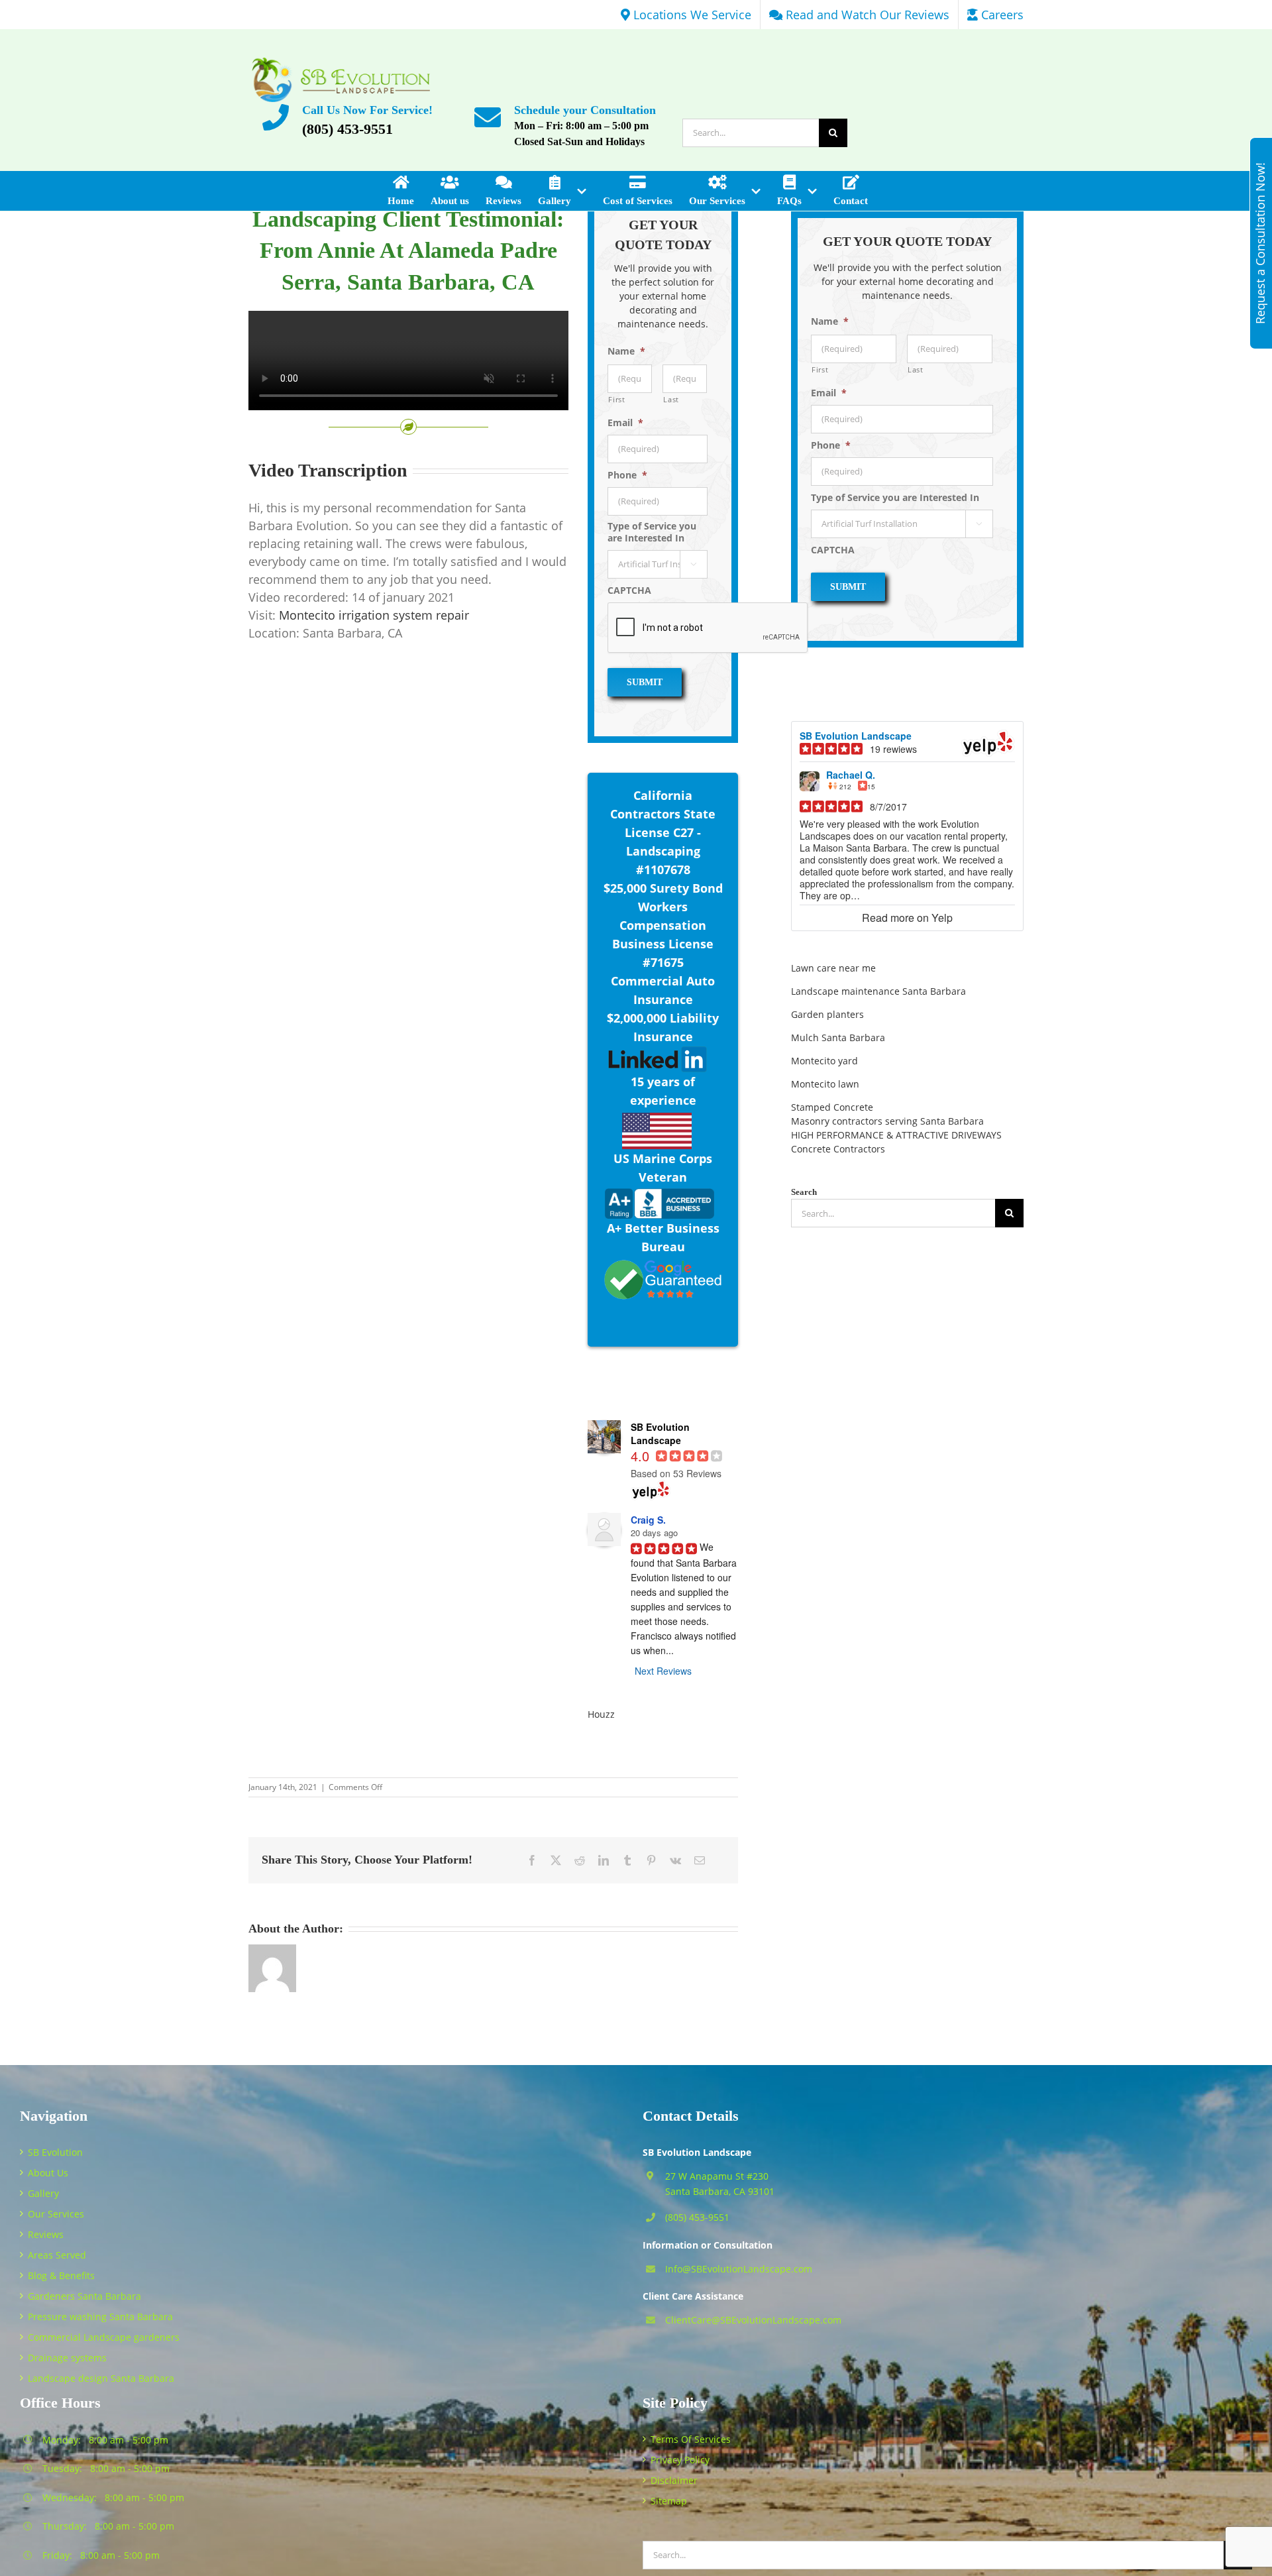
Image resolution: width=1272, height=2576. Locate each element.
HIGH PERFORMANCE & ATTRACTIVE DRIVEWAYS (896, 1135)
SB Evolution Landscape (856, 736)
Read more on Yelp (907, 918)
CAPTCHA (629, 590)
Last (671, 399)
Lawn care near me (833, 968)
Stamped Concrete (832, 1107)
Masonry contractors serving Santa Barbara (887, 1121)
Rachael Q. (851, 775)
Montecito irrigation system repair (374, 615)
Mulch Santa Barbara (838, 1037)
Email (625, 423)
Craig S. (648, 1520)
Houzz (601, 1714)
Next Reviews (663, 1671)
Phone (627, 475)
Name (626, 351)
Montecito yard (824, 1061)
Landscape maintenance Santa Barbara (878, 991)
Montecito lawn (825, 1084)
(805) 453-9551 (347, 129)
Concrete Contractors (838, 1149)
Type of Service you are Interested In (652, 532)
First (616, 399)
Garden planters (827, 1014)
